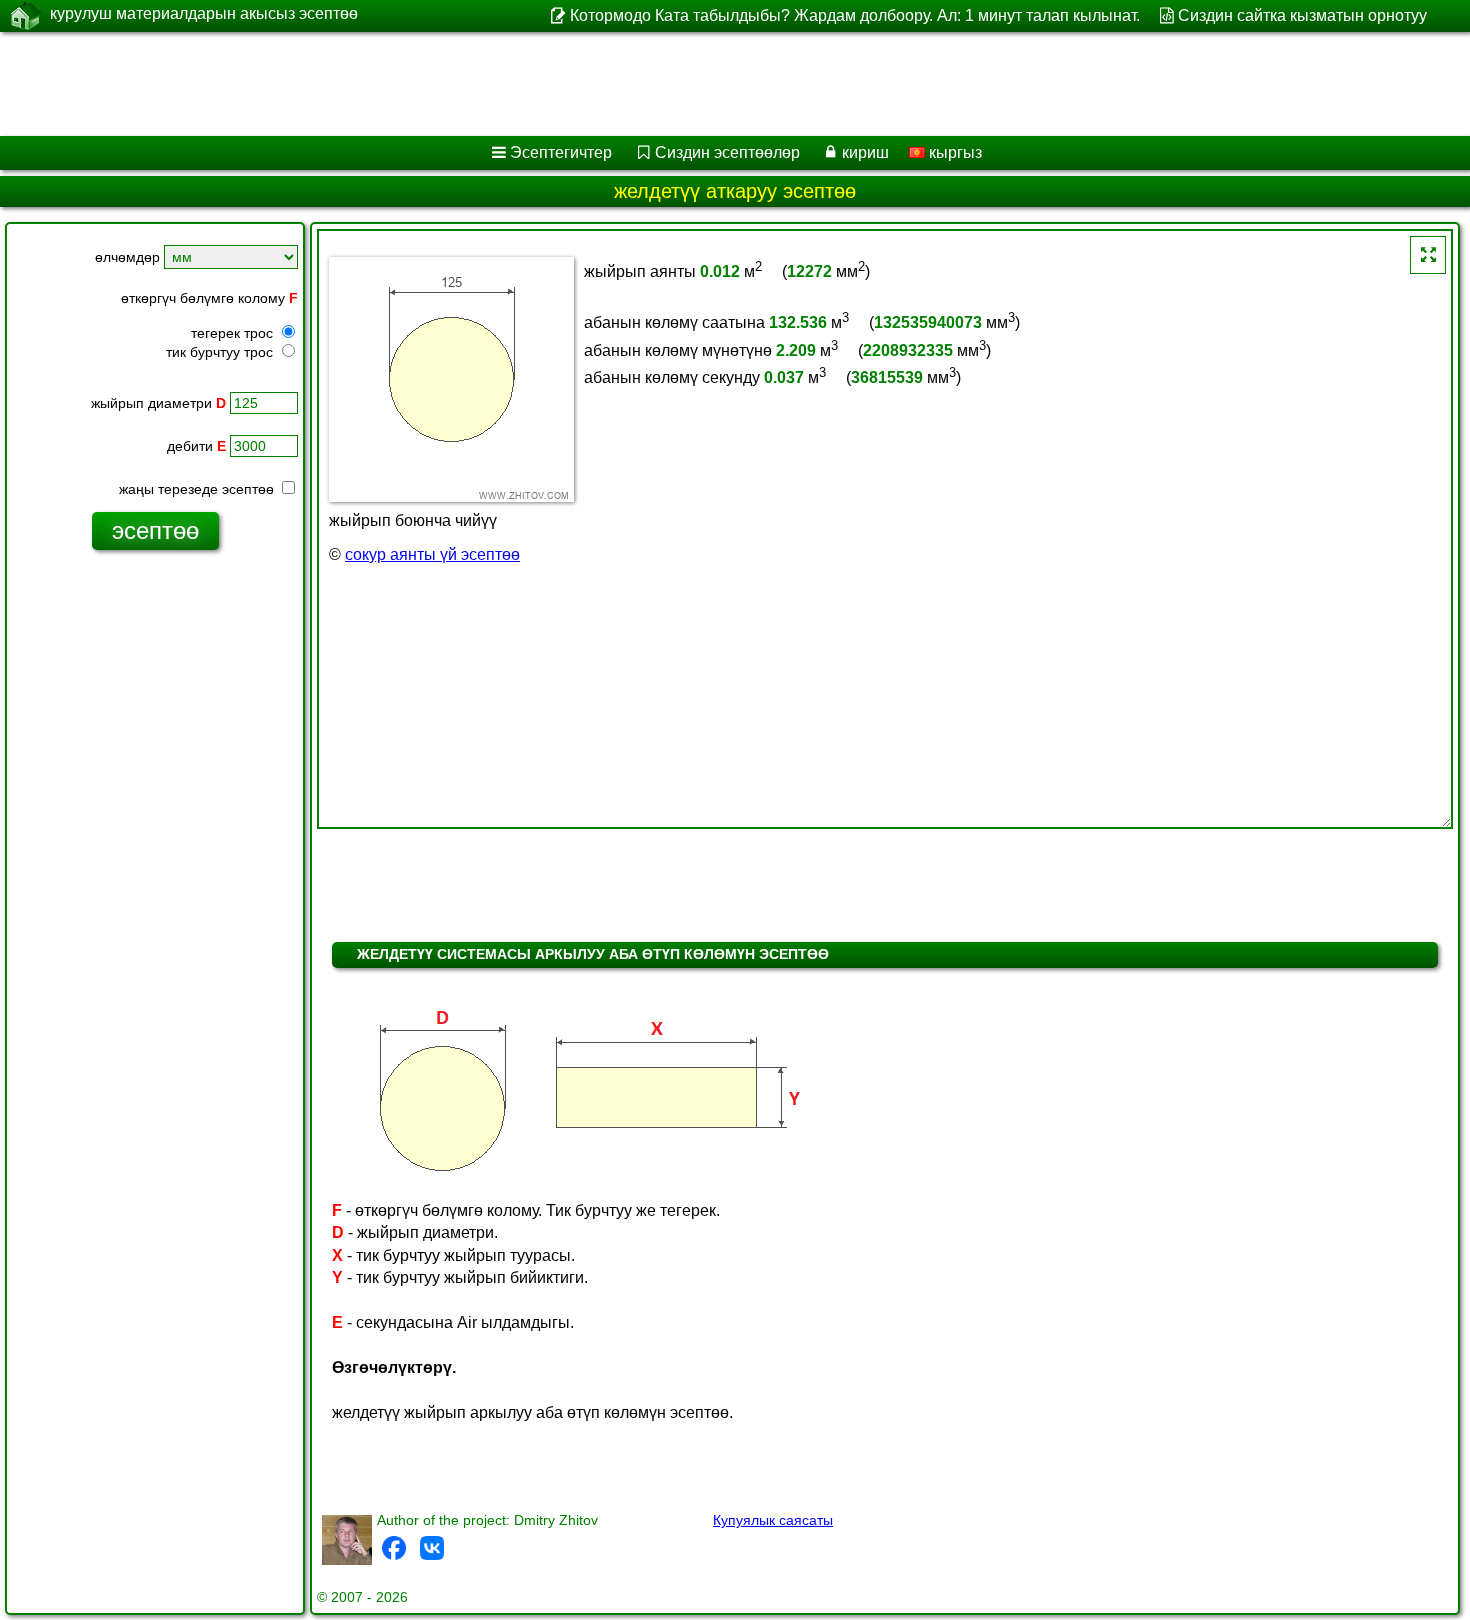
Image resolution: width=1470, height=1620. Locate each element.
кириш (865, 152)
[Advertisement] (607, 84)
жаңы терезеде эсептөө (198, 489)
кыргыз (953, 152)
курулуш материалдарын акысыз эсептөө (204, 13)
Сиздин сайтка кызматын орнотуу (1302, 15)
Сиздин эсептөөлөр (727, 152)
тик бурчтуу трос (221, 352)
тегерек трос (234, 333)
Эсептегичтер (561, 152)
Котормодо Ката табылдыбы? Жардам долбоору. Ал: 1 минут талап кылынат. (854, 15)
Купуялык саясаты (773, 1520)
